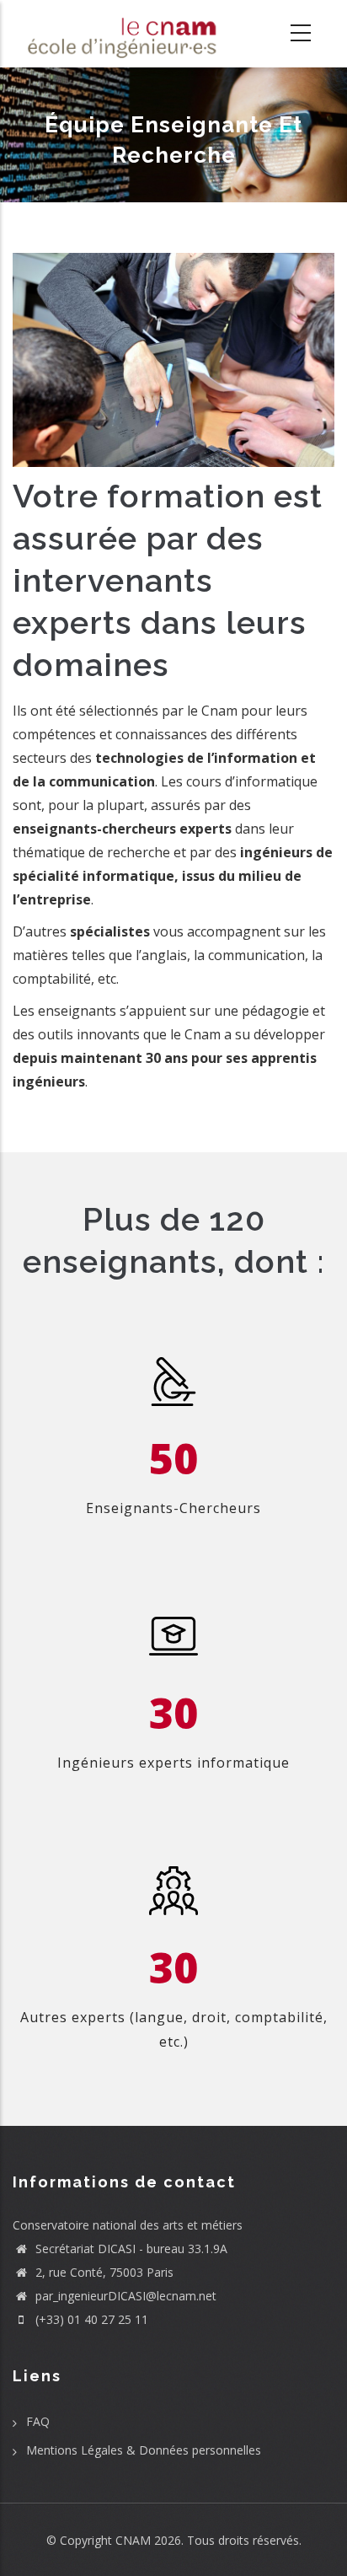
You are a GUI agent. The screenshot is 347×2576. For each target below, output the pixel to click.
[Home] (116, 34)
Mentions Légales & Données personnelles (144, 2450)
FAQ (38, 2421)
